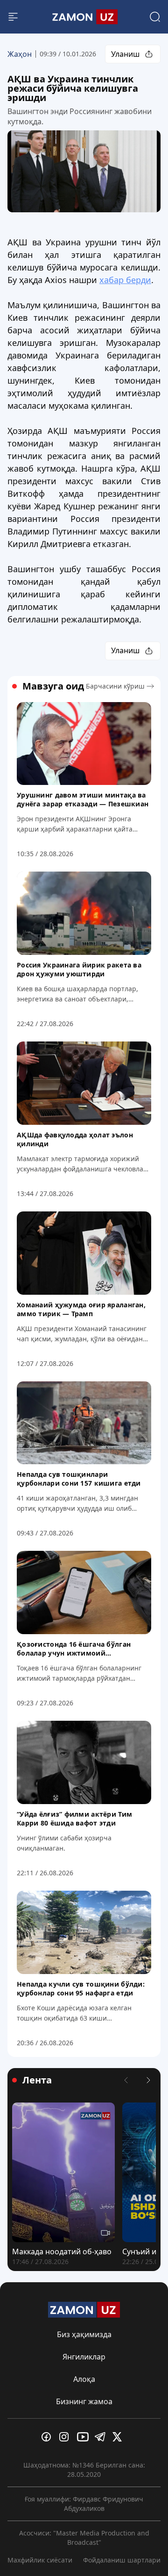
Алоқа (84, 2379)
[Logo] (84, 17)
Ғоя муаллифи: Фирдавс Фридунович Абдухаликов (84, 2504)
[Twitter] (119, 2437)
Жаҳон (20, 54)
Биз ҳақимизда (84, 2334)
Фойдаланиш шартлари (122, 2560)
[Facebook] (49, 2437)
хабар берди (125, 280)
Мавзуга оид (53, 686)
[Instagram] (66, 2437)
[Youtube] (84, 2437)
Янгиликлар (84, 2357)
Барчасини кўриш (115, 686)
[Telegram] (102, 2437)
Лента (37, 2080)
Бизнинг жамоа (84, 2401)
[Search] (155, 17)
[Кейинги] (148, 2080)
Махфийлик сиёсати (40, 2560)
